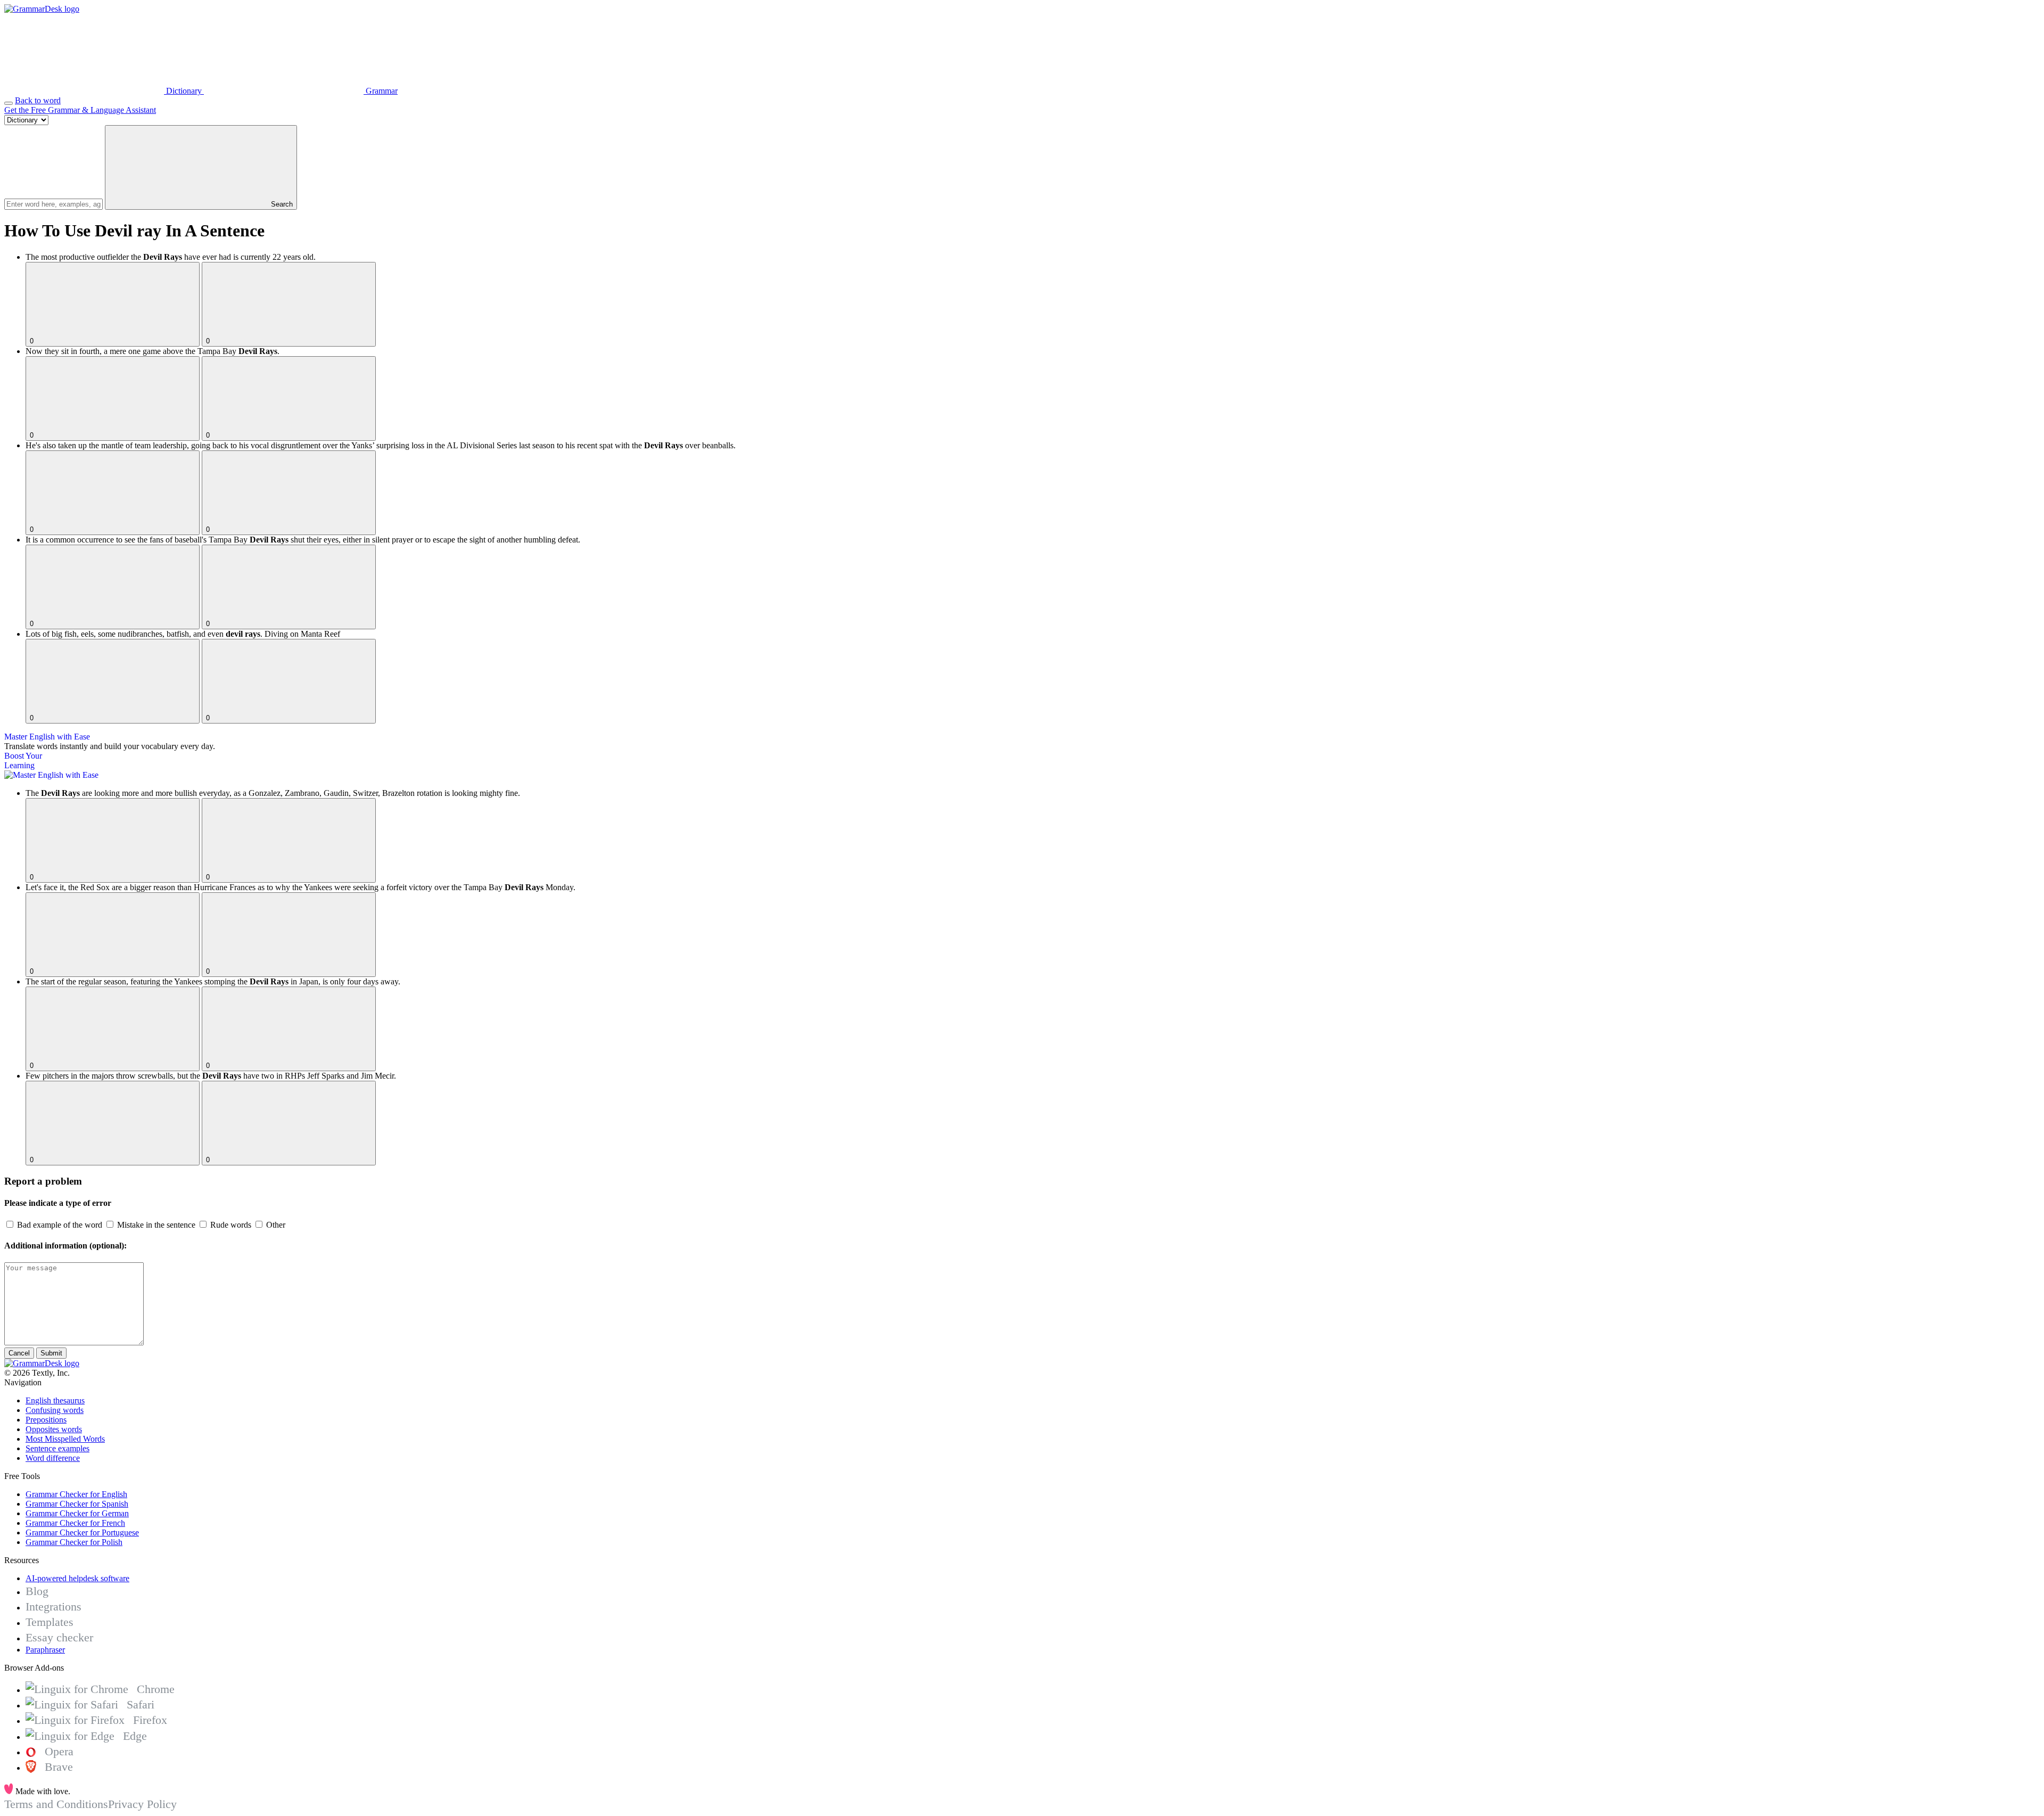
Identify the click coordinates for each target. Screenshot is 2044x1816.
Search (281, 204)
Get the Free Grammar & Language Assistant (80, 110)
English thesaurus (55, 1400)
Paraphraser (45, 1650)
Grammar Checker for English (76, 1494)
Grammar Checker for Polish (74, 1542)
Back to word (38, 100)
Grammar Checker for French (75, 1523)
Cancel (19, 1353)
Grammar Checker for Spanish (77, 1504)
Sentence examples (57, 1448)
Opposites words (54, 1429)
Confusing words (55, 1410)
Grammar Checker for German (77, 1513)
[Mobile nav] (9, 103)
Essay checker (59, 1637)
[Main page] (42, 9)
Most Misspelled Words (65, 1439)
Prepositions (46, 1420)
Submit (51, 1353)
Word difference (53, 1458)
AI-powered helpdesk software (77, 1578)
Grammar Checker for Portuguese (82, 1532)
